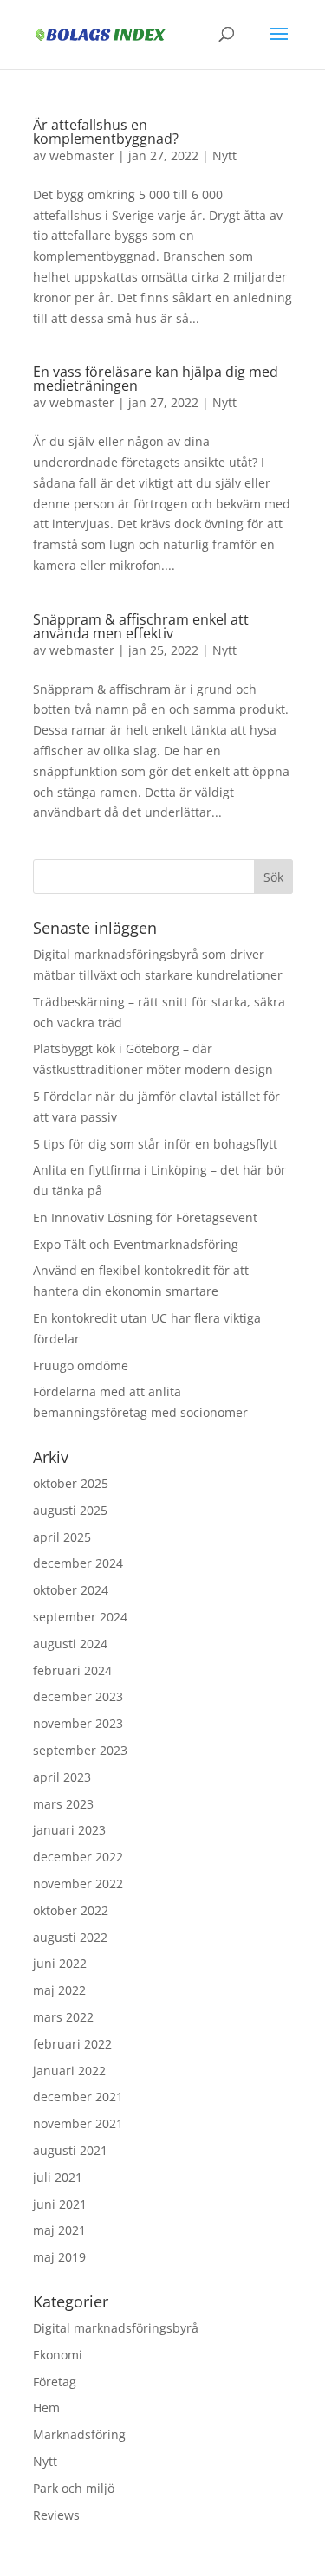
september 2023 (80, 1750)
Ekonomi (58, 2355)
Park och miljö (74, 2488)
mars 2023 (63, 1804)
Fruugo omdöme (81, 1366)
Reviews (56, 2515)
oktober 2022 (71, 1910)
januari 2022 (69, 2071)
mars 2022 (63, 2017)
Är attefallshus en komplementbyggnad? (106, 132)
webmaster (82, 155)
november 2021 (78, 2123)
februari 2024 (72, 1670)
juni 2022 (60, 1963)
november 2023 (78, 1723)
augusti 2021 (70, 2150)
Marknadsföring (79, 2434)
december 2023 (78, 1696)
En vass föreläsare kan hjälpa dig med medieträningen (156, 379)
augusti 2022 (70, 1937)
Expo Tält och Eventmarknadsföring (136, 1244)
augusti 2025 (70, 1510)
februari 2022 (72, 2044)
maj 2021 (59, 2230)
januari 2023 (69, 1830)
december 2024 (78, 1563)
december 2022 (78, 1857)
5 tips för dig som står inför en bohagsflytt (155, 1144)
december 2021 (78, 2097)
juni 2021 (60, 2204)
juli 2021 (58, 2177)
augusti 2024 (70, 1644)
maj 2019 (59, 2257)
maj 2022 (59, 1990)
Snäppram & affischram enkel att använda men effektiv (141, 626)
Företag (55, 2382)
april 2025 (62, 1537)
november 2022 (78, 1883)
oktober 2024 (71, 1590)
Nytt (224, 155)
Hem (46, 2408)
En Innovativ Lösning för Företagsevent (145, 1217)
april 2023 (62, 1777)
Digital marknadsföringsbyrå (116, 2328)
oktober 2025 (71, 1483)
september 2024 (80, 1617)
